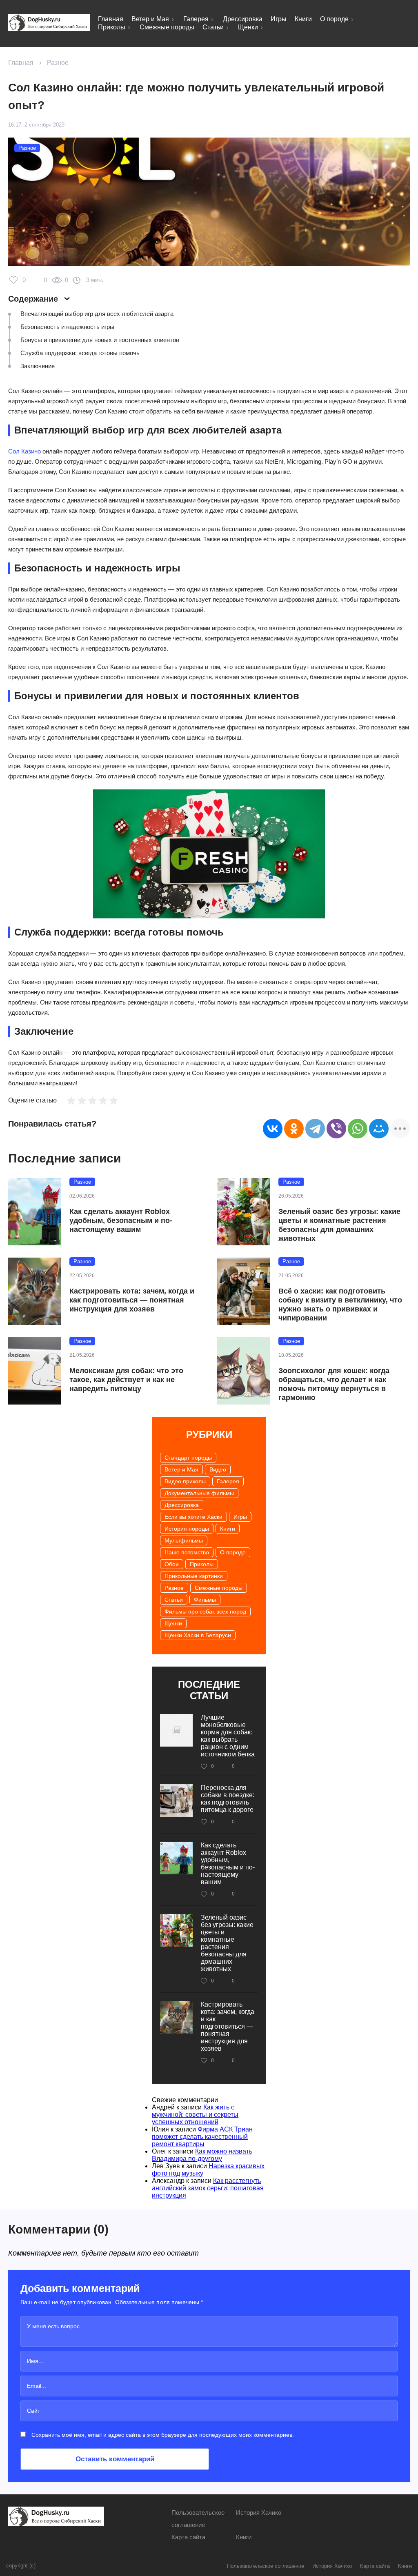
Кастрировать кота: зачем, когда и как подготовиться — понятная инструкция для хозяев (132, 1300)
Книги (303, 19)
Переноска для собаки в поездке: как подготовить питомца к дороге (228, 1799)
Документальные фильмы (199, 1493)
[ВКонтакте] (273, 1129)
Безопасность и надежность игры (67, 327)
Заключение (38, 366)
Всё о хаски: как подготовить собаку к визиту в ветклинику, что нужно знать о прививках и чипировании (340, 1305)
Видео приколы (185, 1481)
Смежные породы (167, 27)
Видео (218, 1469)
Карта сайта (188, 2537)
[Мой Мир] (379, 1129)
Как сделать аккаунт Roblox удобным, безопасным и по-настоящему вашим (121, 1220)
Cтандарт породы (188, 1458)
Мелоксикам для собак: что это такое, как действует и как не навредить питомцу (126, 1380)
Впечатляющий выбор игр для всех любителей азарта (97, 314)
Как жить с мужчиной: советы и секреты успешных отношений (195, 2115)
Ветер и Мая (150, 19)
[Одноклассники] (294, 1129)
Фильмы (205, 1600)
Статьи (213, 27)
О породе (334, 19)
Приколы (112, 27)
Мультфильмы (184, 1540)
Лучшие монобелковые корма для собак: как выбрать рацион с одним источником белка (228, 1736)
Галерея (196, 19)
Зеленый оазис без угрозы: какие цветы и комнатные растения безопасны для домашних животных (339, 1225)
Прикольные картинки (194, 1576)
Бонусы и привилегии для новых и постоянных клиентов (100, 340)
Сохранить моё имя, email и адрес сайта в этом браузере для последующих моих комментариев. (163, 2435)
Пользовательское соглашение (266, 2566)
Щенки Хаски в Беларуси (198, 1635)
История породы (187, 1529)
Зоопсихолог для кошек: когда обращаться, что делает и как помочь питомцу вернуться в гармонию (334, 1384)
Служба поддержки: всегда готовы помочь (80, 353)
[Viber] (336, 1129)
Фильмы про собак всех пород (205, 1611)
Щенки (248, 27)
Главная (111, 19)
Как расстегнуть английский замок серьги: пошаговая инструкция (208, 2188)
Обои (172, 1564)
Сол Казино (24, 451)
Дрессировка (243, 19)
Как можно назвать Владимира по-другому (202, 2155)
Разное (58, 63)
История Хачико (259, 2513)
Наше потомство (187, 1552)
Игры (279, 19)
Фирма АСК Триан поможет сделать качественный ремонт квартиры (202, 2137)
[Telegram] (315, 1129)
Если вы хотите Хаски (193, 1517)
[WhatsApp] (358, 1129)
